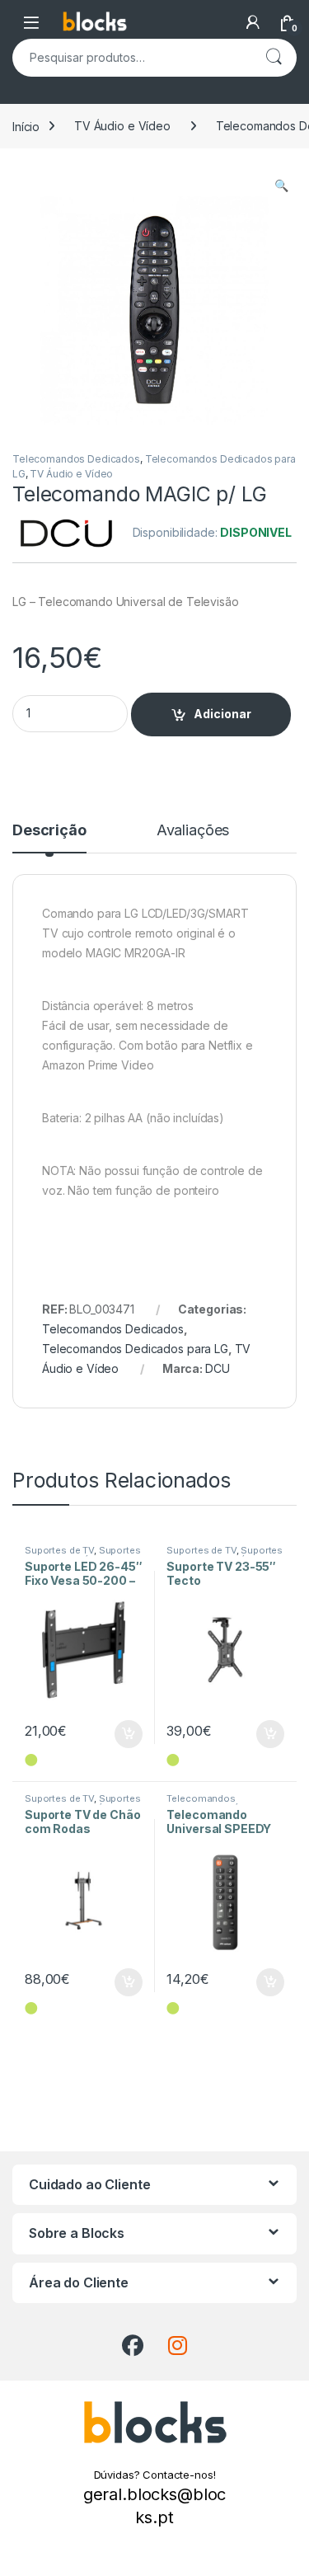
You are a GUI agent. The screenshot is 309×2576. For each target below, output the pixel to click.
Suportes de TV (59, 1550)
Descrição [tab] (49, 831)
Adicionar (222, 714)
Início (26, 126)
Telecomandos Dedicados (76, 459)
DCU (218, 1368)
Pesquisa (274, 58)
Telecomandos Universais (201, 1803)
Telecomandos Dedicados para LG (135, 1349)
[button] (281, 186)
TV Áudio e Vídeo (122, 126)
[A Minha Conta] (253, 22)
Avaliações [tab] (193, 831)
